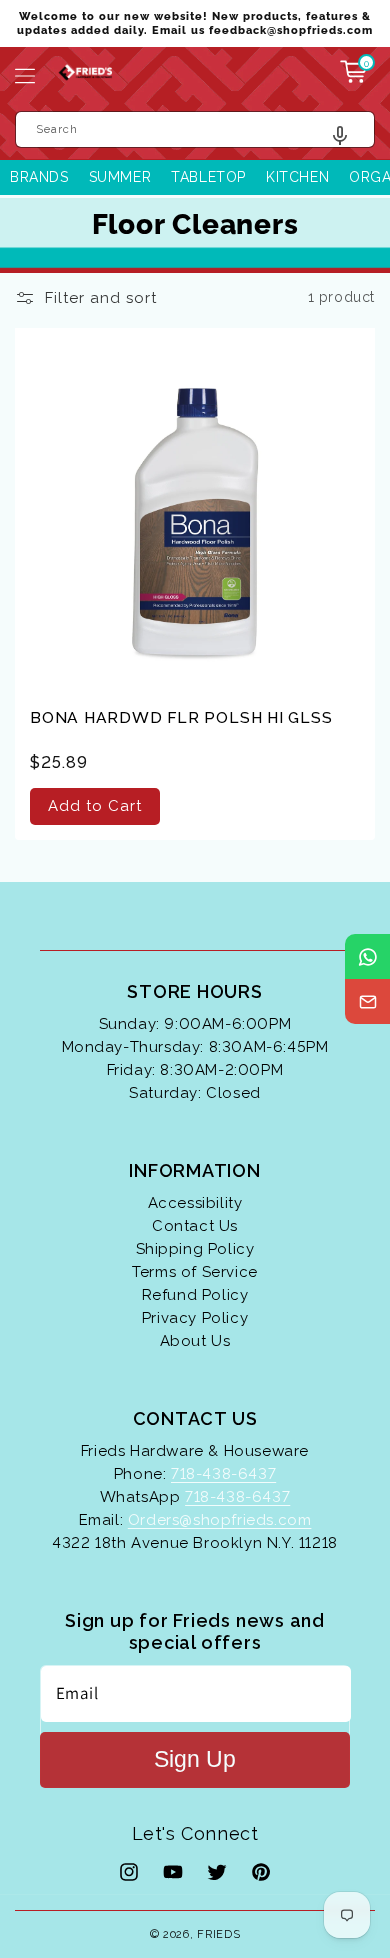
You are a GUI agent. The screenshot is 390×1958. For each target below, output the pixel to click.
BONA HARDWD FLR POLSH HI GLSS (181, 717)
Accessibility (195, 1203)
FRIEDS (218, 1934)
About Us (195, 1341)
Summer (120, 177)
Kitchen (297, 177)
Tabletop (208, 177)
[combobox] (195, 129)
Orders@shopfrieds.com (220, 1520)
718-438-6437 (223, 1474)
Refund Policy (195, 1295)
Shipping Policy (195, 1249)
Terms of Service (195, 1272)
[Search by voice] (347, 140)
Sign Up (195, 1759)
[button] (25, 76)
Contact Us (195, 1226)
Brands (39, 177)
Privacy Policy (195, 1318)
